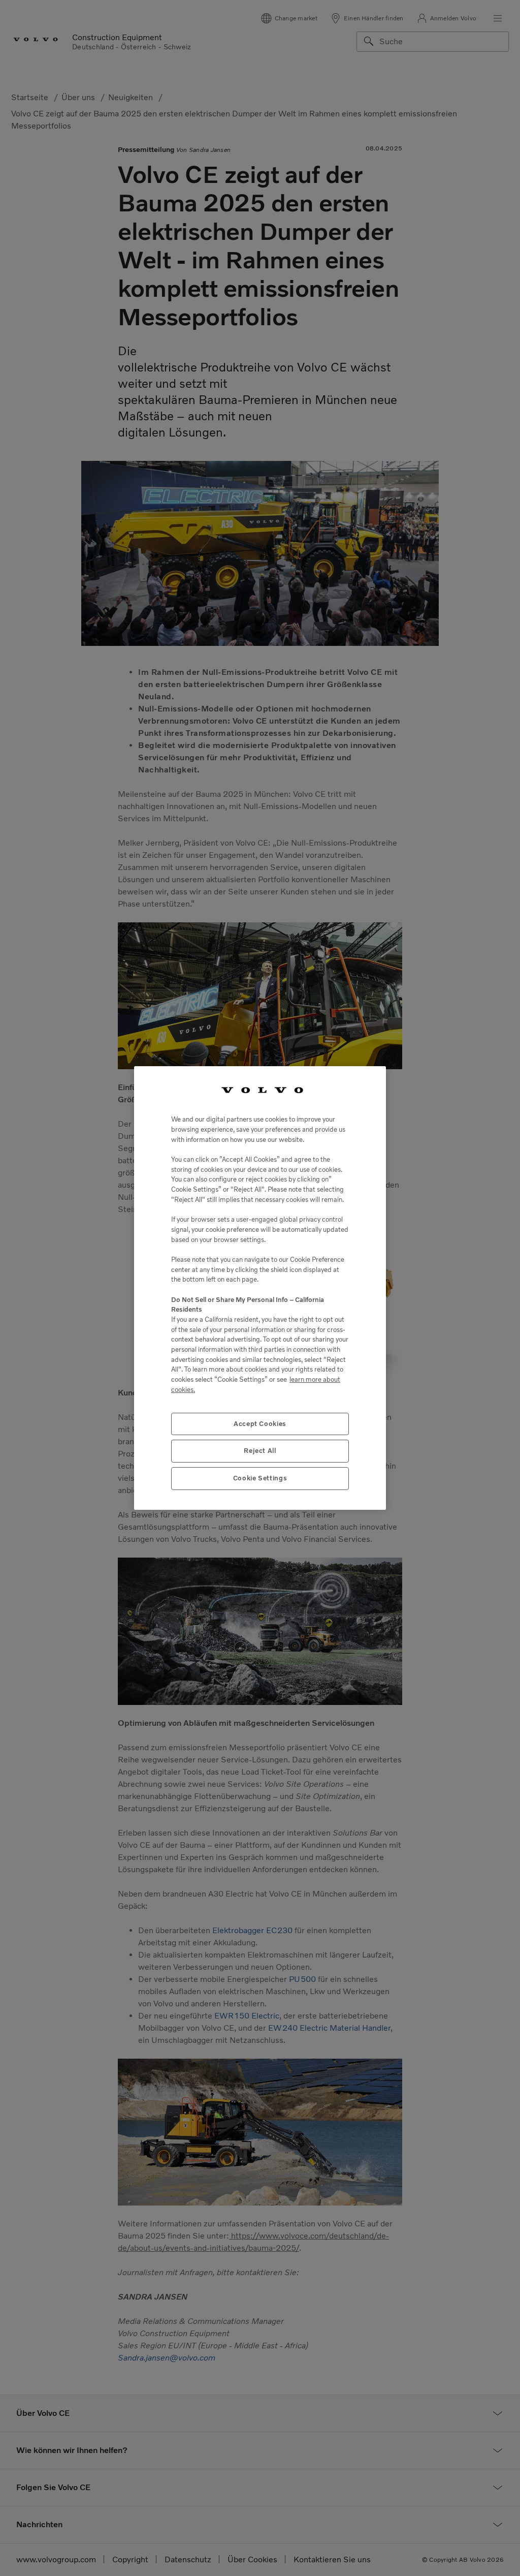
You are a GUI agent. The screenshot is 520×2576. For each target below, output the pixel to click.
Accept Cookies (260, 1424)
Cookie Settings (260, 1478)
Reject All (260, 1451)
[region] (260, 1288)
